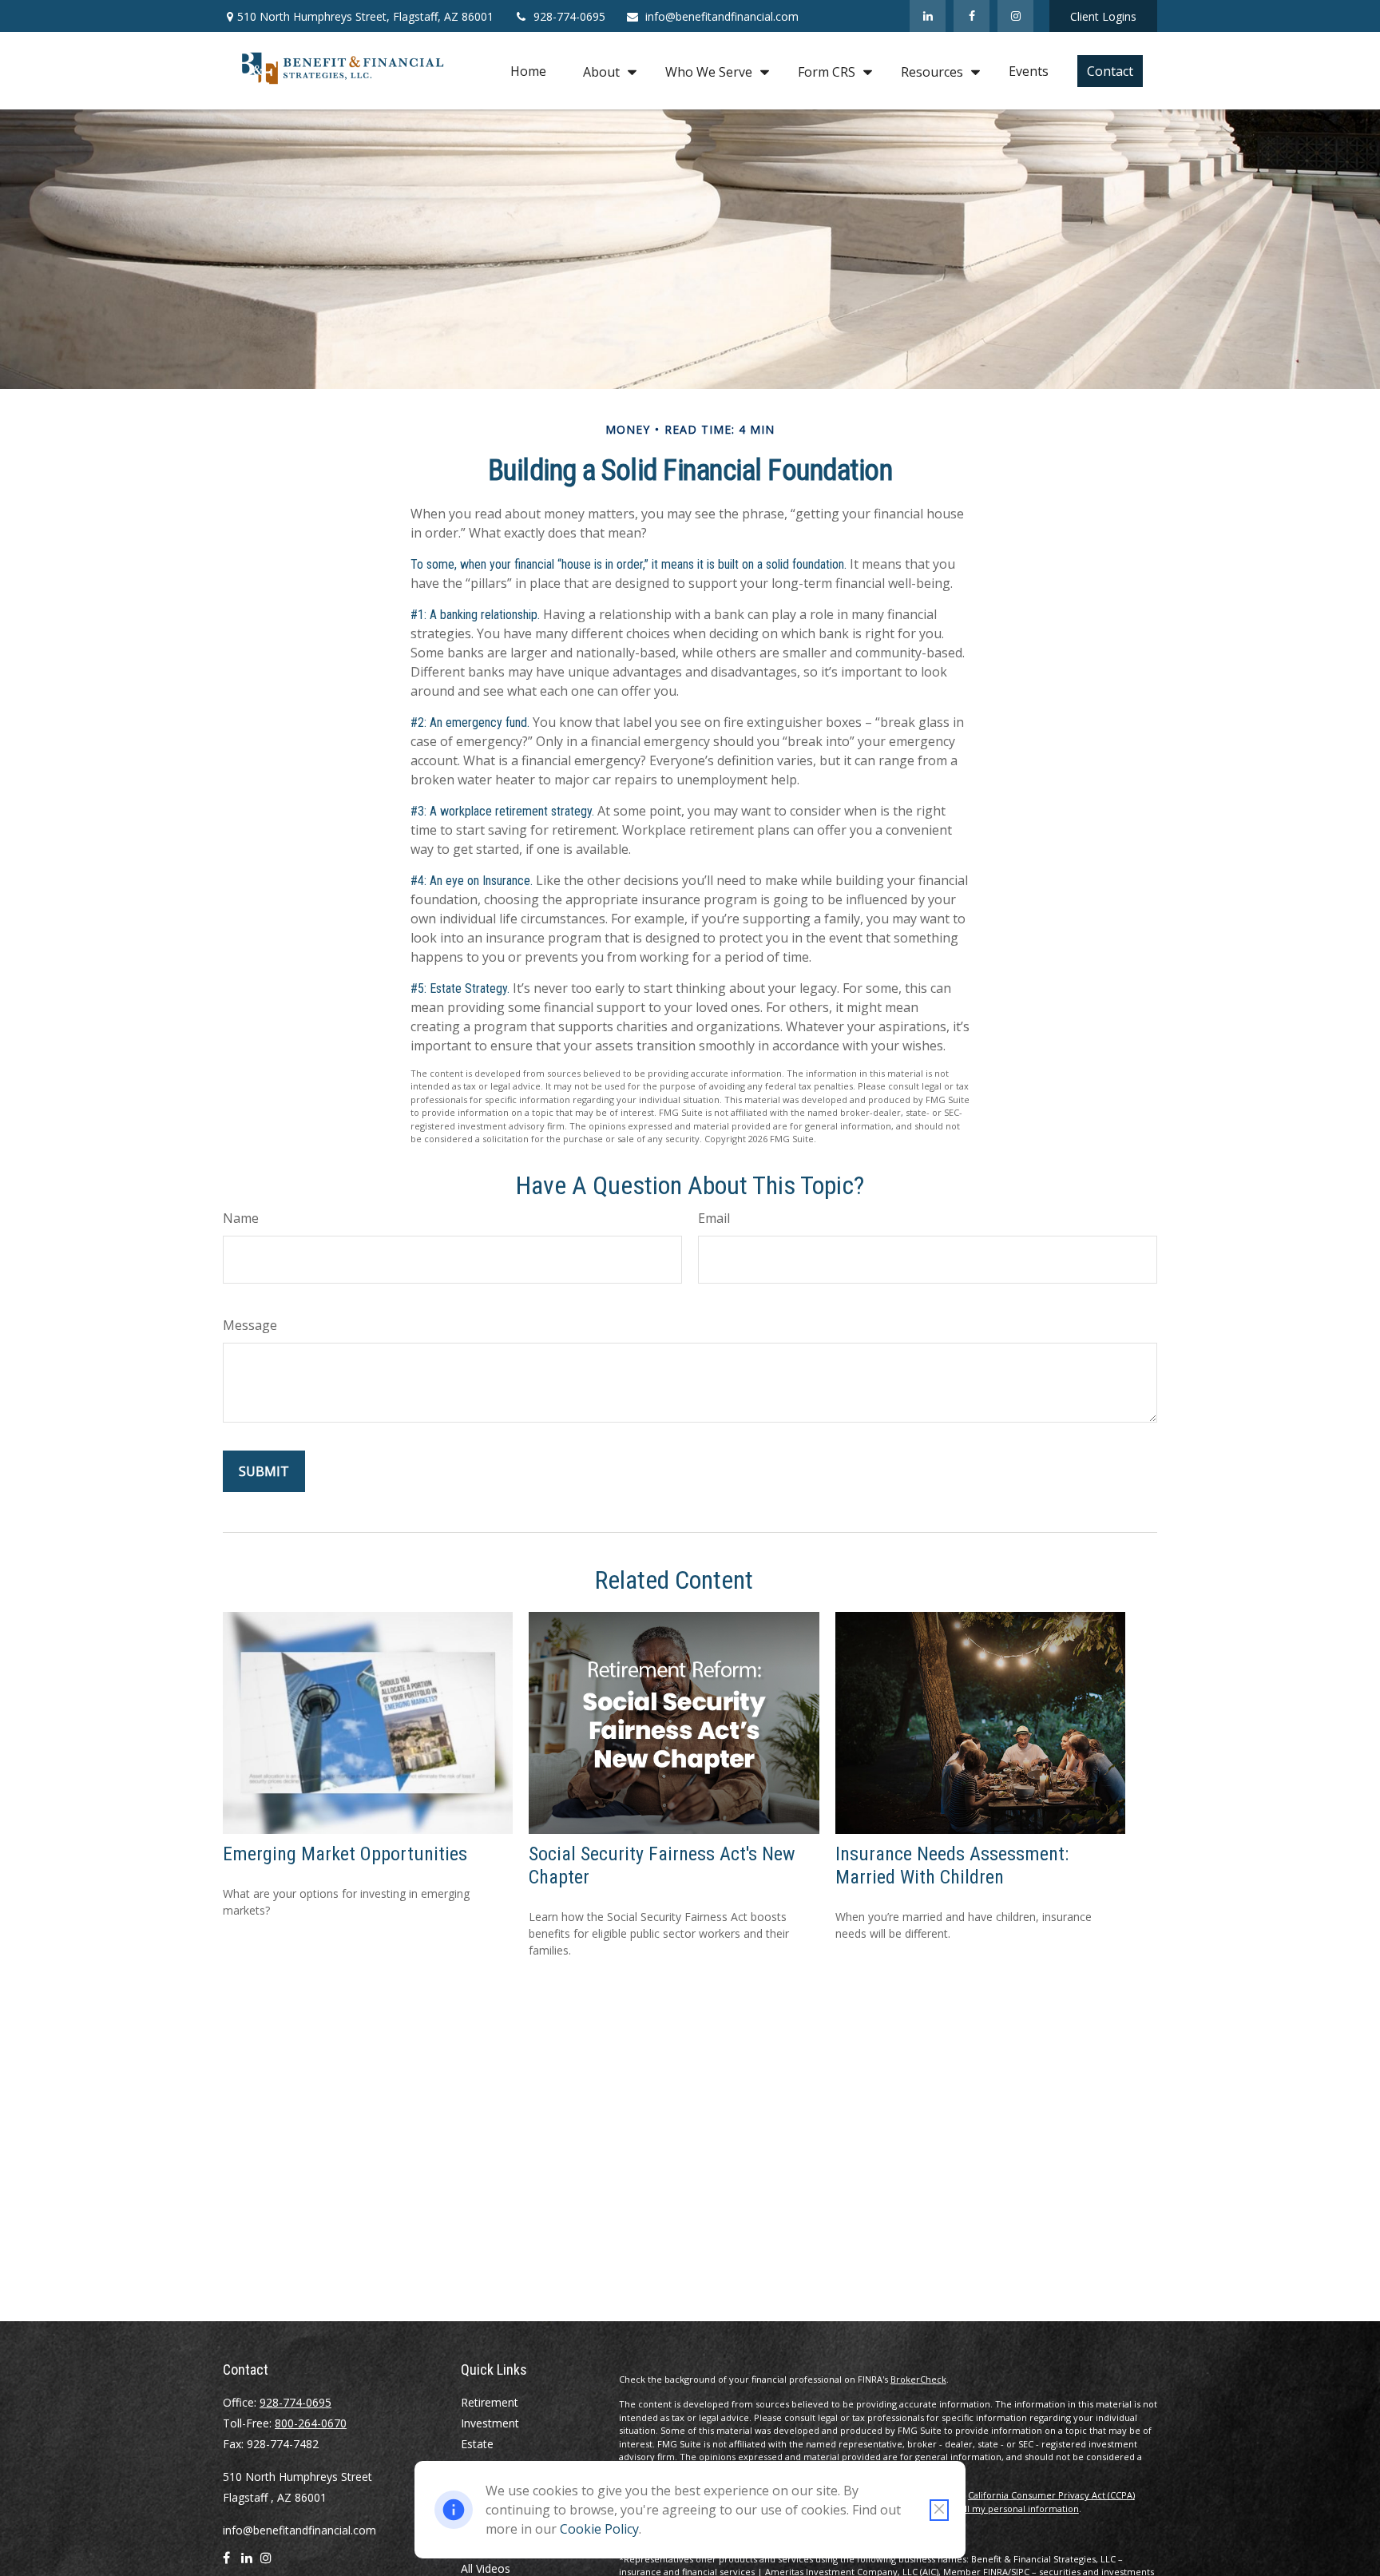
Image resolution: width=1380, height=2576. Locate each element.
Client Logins (1103, 16)
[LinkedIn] (928, 16)
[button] (528, 71)
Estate (477, 2444)
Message (250, 1325)
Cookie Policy (599, 2529)
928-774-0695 (569, 16)
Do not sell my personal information (1001, 2509)
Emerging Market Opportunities (345, 1854)
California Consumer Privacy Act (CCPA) (1051, 2495)
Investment (490, 2423)
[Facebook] (972, 16)
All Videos (486, 2568)
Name (241, 1218)
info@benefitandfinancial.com (722, 16)
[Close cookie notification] (939, 2510)
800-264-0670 (311, 2423)
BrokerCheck (918, 2379)
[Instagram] (1015, 16)
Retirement (490, 2402)
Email (714, 1218)
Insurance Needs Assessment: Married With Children (952, 1866)
